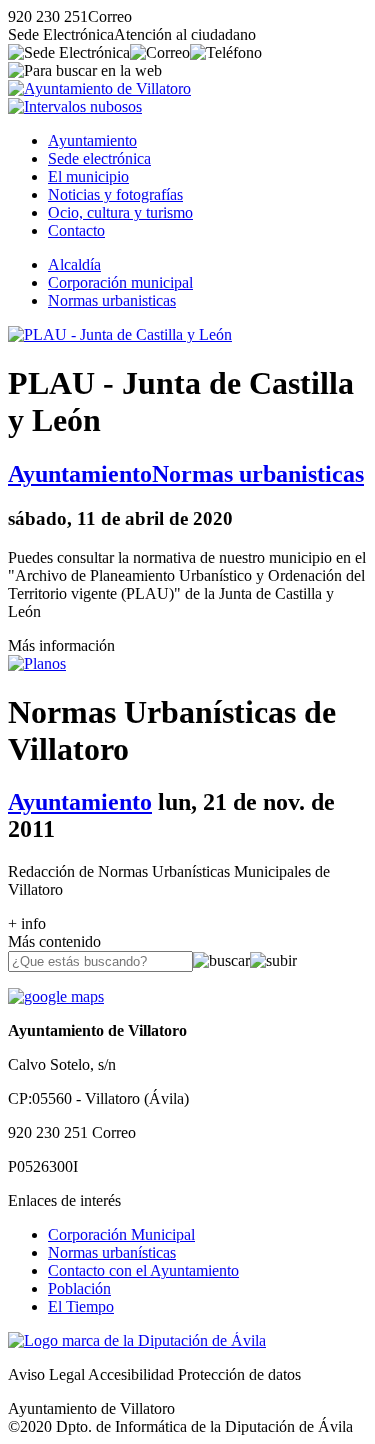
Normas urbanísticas (112, 1252)
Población (79, 1288)
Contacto (76, 230)
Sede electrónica (99, 158)
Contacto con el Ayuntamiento (143, 1270)
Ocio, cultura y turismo (120, 212)
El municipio (88, 176)
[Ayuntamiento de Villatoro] (99, 88)
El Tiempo (81, 1306)
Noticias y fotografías (115, 194)
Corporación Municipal (121, 1234)
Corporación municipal (120, 282)
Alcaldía (74, 264)
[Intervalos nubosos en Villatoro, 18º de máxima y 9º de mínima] (75, 106)
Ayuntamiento (92, 140)
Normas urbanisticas (112, 300)
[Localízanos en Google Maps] (56, 996)
